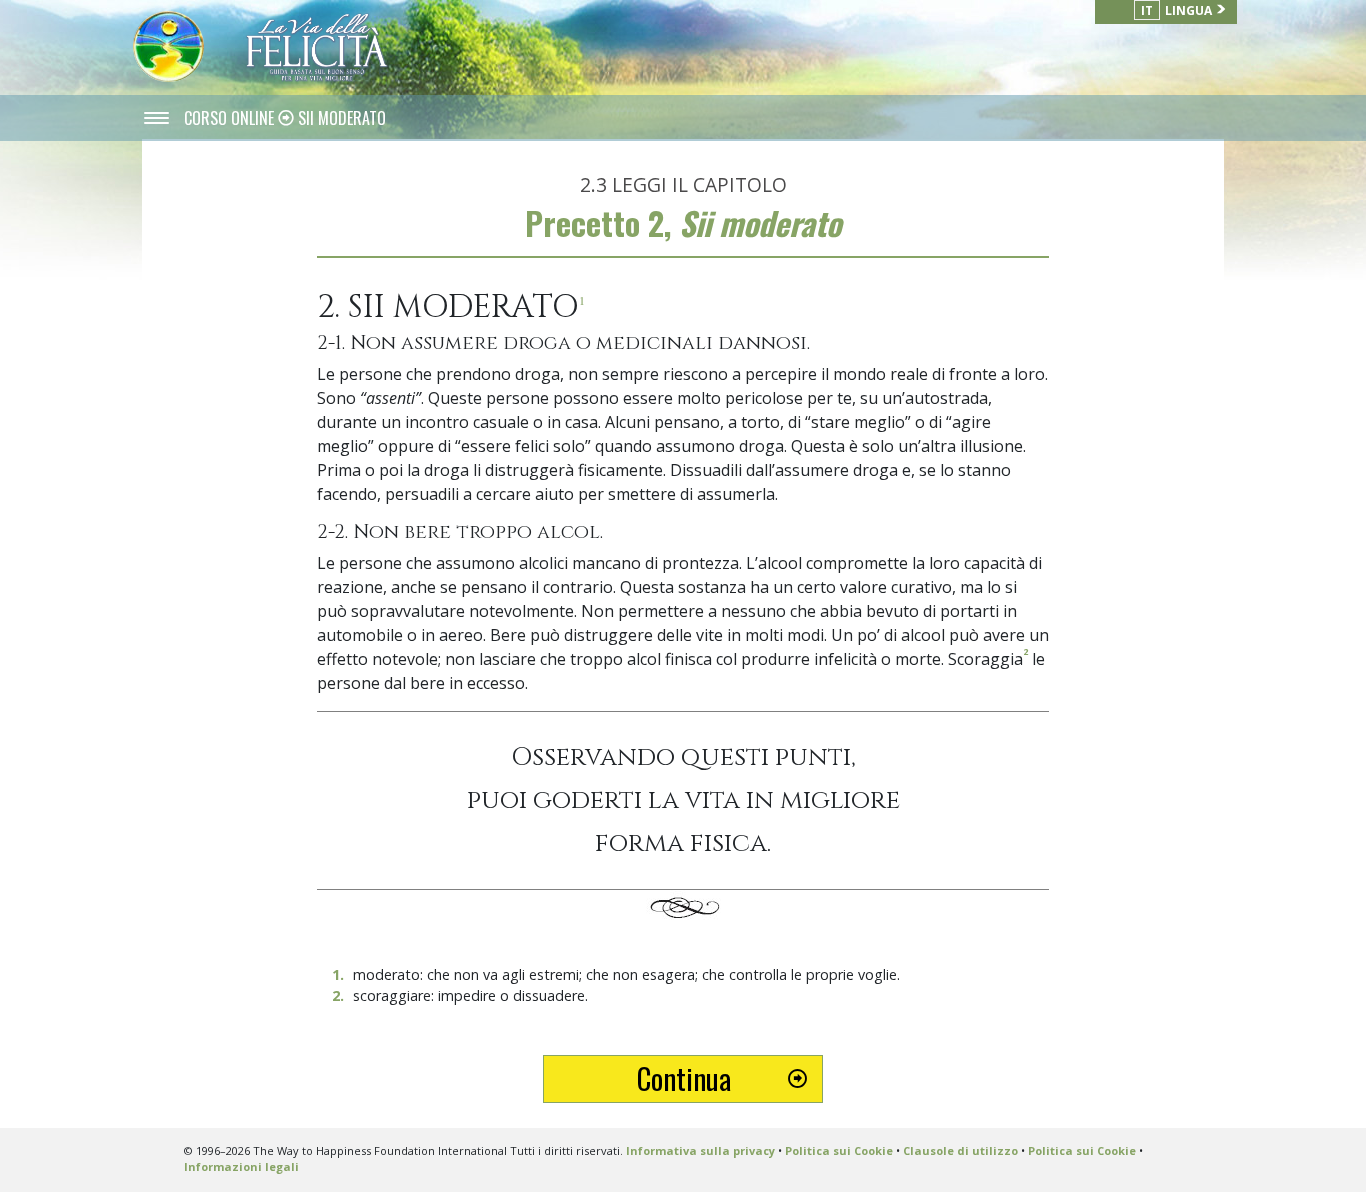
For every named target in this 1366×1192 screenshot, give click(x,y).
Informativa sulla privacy (700, 1150)
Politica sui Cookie (839, 1150)
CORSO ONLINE (231, 118)
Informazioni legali (241, 1166)
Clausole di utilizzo (960, 1150)
